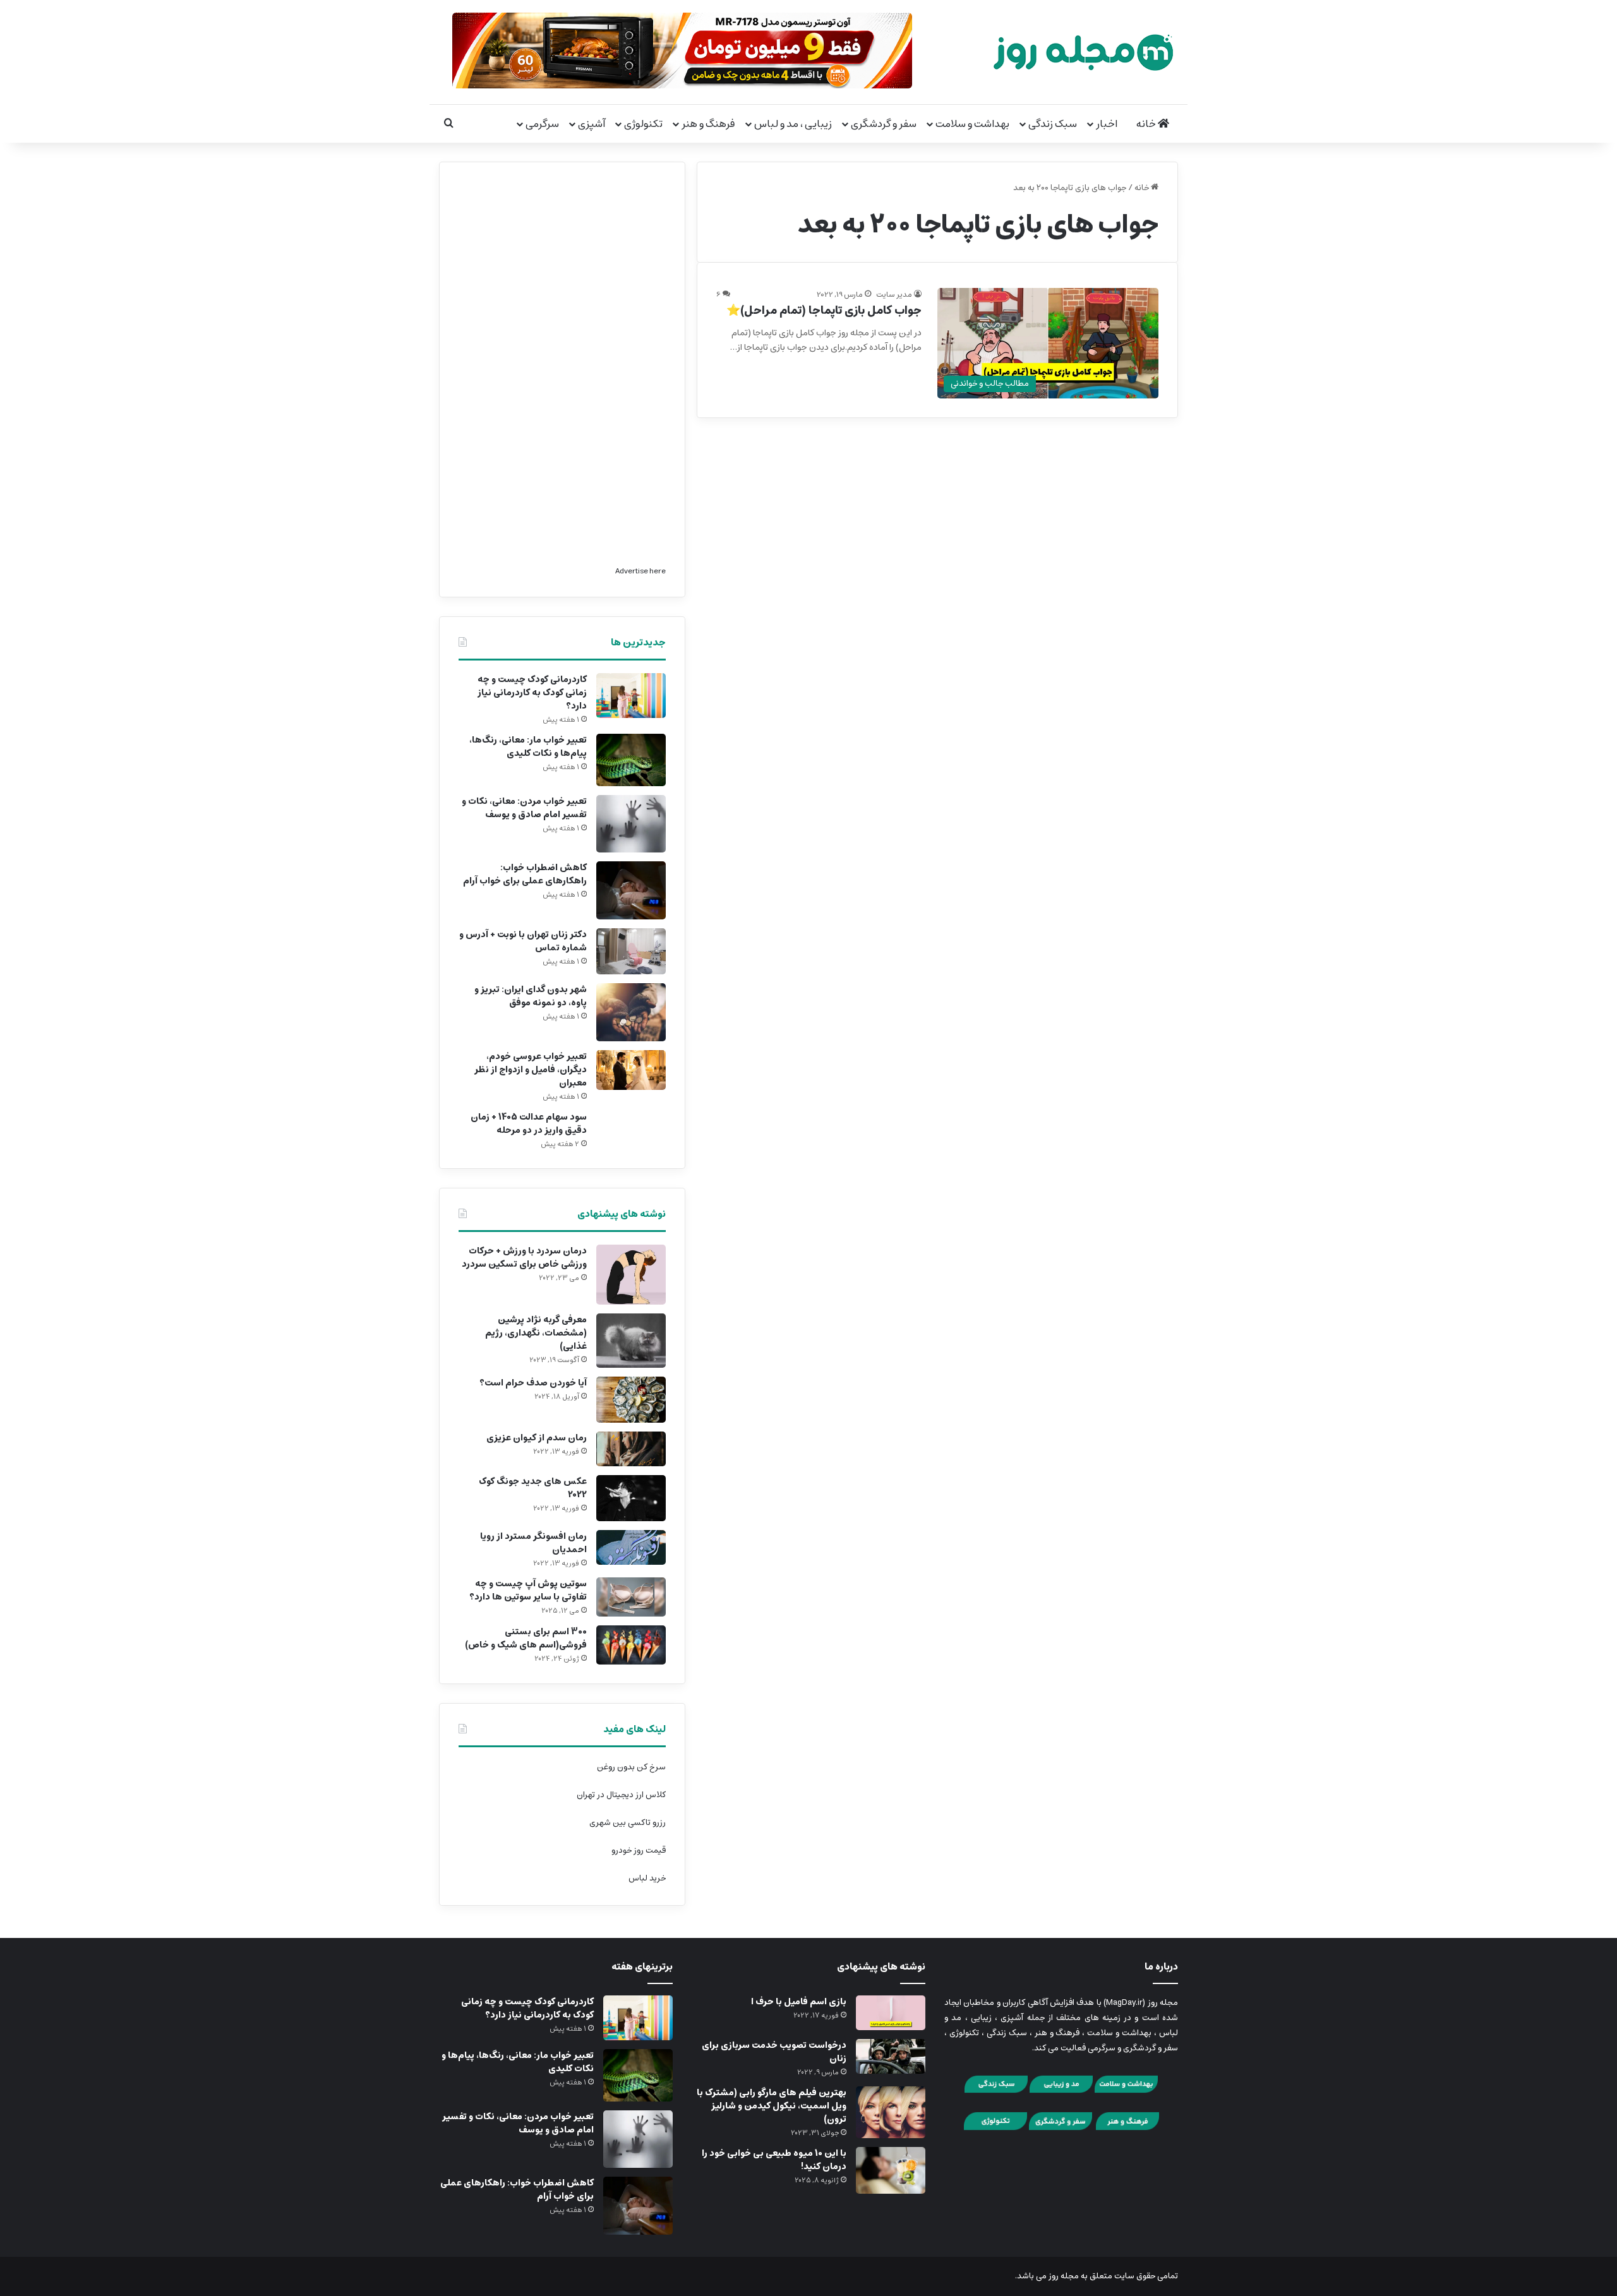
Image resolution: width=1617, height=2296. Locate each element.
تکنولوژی (643, 124)
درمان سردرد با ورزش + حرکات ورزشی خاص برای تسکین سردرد (524, 1258)
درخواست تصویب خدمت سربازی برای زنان (774, 2052)
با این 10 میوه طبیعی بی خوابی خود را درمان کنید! (774, 2160)
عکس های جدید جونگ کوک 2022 (533, 1488)
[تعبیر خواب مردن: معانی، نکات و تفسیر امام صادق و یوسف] (631, 824)
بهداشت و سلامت (972, 124)
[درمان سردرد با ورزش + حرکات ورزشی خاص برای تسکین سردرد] (631, 1275)
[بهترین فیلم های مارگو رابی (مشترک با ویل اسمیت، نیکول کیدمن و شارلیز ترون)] (891, 2112)
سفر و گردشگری (884, 124)
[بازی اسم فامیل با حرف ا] (891, 2013)
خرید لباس (647, 1878)
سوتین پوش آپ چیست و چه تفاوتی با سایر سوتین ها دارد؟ (528, 1590)
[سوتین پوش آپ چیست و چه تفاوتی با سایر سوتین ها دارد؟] (631, 1597)
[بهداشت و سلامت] (1126, 2091)
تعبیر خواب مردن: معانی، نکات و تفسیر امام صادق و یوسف (524, 808)
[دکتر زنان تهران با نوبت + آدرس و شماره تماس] (631, 951)
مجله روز (1064, 2276)
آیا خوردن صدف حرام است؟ (533, 1383)
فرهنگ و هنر (708, 124)
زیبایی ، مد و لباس (793, 124)
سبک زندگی (1053, 124)
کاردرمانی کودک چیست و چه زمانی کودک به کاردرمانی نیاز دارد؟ (532, 693)
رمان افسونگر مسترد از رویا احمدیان (533, 1543)
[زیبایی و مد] (1061, 2091)
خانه (1147, 124)
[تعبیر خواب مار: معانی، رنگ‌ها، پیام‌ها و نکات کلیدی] (631, 760)
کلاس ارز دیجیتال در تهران (621, 1795)
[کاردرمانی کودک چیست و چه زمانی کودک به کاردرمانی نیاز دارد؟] (631, 696)
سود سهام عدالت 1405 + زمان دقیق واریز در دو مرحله (529, 1124)
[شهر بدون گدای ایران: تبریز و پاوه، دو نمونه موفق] (631, 1012)
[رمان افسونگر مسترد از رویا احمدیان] (631, 1547)
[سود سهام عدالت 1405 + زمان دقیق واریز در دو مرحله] (631, 1130)
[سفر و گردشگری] (1061, 2128)
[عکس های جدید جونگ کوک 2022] (631, 1498)
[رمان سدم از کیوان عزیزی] (631, 1449)
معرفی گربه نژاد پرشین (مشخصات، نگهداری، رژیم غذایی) (536, 1333)
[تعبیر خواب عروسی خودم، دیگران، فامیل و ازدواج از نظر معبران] (631, 1070)
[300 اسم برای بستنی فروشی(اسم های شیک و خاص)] (631, 1645)
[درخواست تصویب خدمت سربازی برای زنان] (891, 2056)
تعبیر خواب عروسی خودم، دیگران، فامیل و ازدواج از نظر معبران (531, 1070)
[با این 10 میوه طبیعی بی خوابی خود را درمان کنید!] (891, 2170)
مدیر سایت (894, 295)
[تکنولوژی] (995, 2128)
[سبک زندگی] (996, 2091)
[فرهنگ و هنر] (1127, 2128)
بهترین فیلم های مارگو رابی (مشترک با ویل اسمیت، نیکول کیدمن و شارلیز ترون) (772, 2106)
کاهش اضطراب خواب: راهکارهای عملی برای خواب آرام (525, 874)
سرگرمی (542, 124)
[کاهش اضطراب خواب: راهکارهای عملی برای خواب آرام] (631, 890)
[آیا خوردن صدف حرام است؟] (631, 1400)
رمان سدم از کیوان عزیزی (537, 1438)
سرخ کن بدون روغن (631, 1767)
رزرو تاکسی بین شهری (628, 1823)
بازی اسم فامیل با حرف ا (799, 2002)
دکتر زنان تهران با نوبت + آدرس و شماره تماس (523, 941)
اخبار (1107, 124)
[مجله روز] (1083, 52)
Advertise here (640, 571)
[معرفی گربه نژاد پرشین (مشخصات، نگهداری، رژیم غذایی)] (631, 1341)
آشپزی (592, 124)
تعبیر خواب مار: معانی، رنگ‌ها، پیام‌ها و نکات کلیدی (528, 747)
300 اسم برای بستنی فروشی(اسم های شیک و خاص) (526, 1638)
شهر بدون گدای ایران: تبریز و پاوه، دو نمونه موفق (531, 996)
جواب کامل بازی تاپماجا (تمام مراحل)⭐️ (824, 311)
